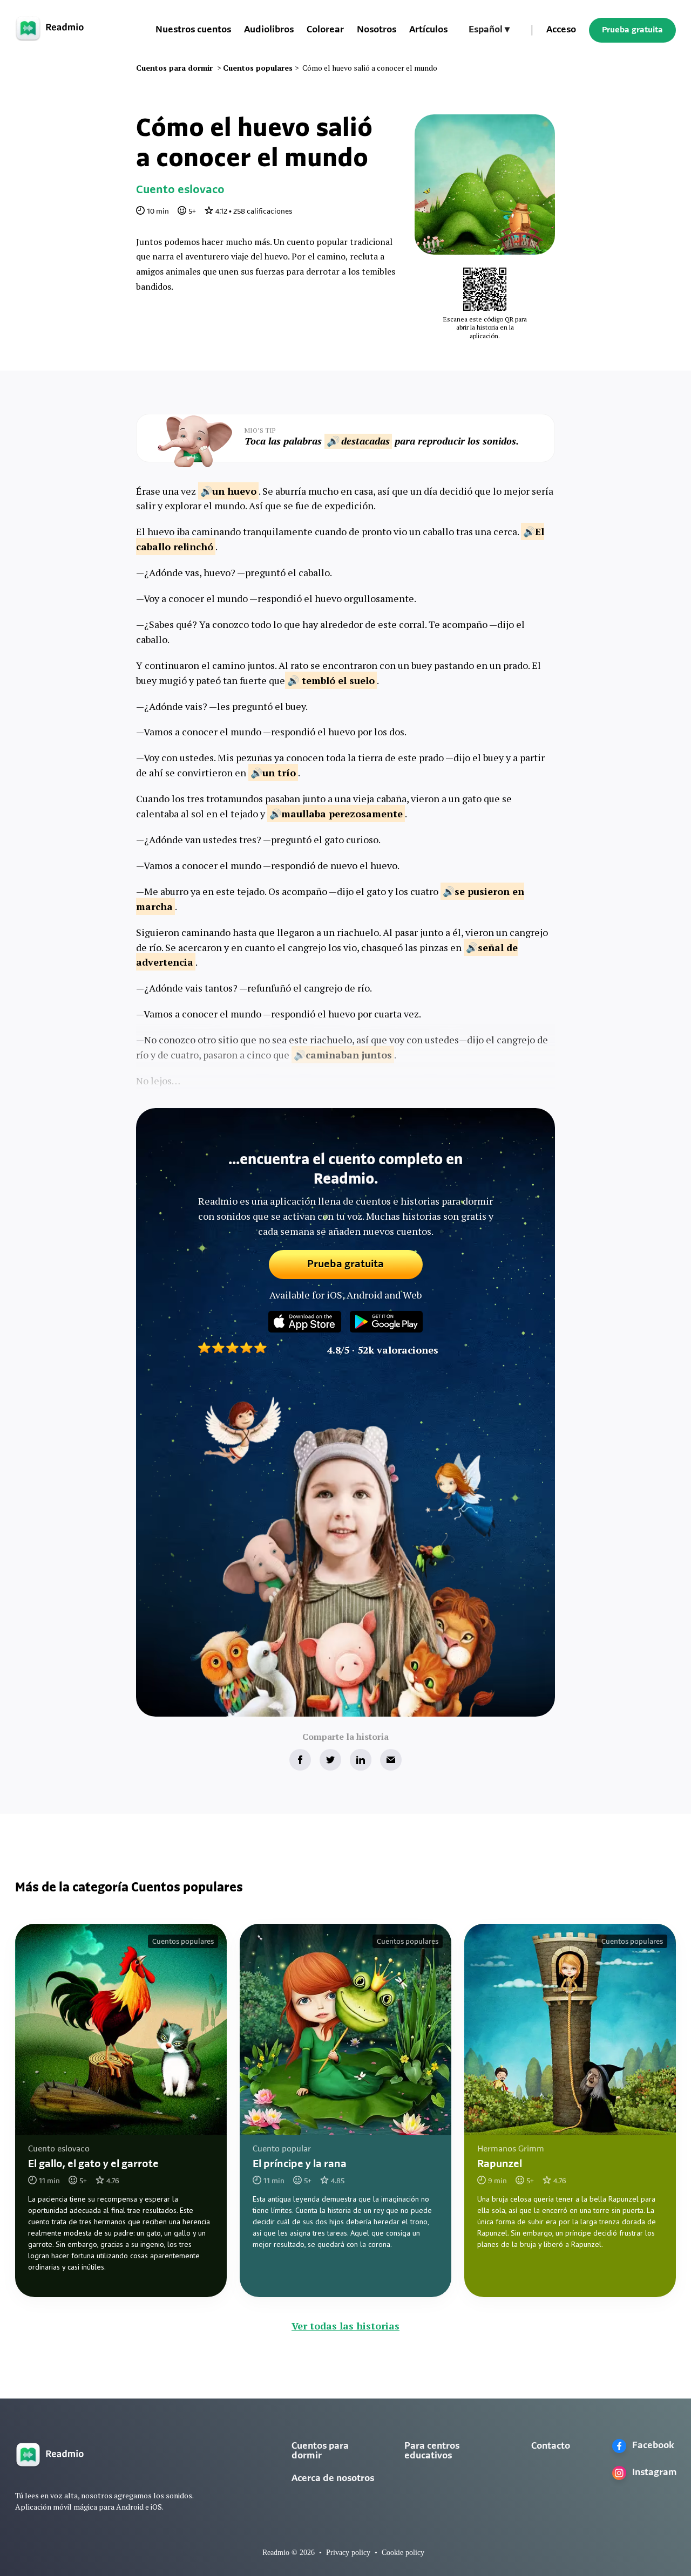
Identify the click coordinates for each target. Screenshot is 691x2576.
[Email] (391, 1760)
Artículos (428, 30)
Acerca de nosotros (333, 2479)
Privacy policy (348, 2553)
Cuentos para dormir (320, 2451)
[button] (489, 30)
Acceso (561, 30)
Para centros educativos (432, 2451)
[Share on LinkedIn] (361, 1760)
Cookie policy (403, 2553)
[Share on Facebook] (300, 1760)
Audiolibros (269, 30)
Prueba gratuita (632, 30)
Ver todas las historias (345, 2326)
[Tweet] (330, 1760)
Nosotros (377, 30)
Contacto (551, 2447)
